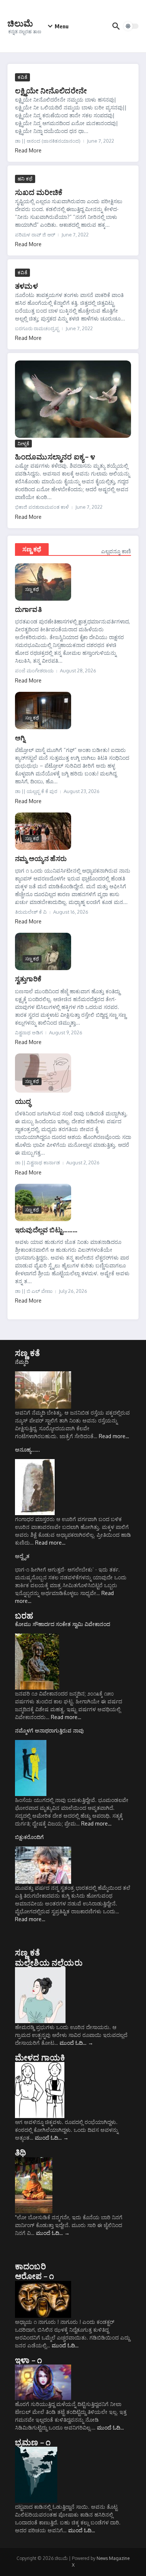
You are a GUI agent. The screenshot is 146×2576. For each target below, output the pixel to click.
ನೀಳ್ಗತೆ (23, 443)
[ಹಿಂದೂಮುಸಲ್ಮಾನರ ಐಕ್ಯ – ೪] (73, 399)
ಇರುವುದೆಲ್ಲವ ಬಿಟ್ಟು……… (46, 1230)
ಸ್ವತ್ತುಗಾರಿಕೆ (28, 979)
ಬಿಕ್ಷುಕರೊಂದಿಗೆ (29, 1837)
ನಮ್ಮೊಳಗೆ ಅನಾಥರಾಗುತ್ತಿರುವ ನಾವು (49, 1730)
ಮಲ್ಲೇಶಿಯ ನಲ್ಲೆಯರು (49, 1962)
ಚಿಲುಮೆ (20, 23)
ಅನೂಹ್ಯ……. (28, 1450)
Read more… (114, 1436)
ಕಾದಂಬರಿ (31, 2266)
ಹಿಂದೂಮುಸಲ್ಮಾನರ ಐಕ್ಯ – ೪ (55, 456)
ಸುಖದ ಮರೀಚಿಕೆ (39, 192)
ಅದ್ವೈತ (22, 1556)
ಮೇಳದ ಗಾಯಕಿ (40, 2057)
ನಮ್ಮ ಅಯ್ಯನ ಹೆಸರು (41, 858)
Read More (28, 150)
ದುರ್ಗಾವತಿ (28, 609)
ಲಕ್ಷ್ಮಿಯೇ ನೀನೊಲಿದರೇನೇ (51, 90)
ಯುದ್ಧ (23, 1101)
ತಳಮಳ (26, 286)
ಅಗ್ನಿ (20, 738)
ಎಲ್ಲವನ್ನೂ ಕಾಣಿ (116, 551)
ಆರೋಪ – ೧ (34, 2276)
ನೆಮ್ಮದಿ (22, 1362)
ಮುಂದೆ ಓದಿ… (76, 2043)
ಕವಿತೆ (22, 77)
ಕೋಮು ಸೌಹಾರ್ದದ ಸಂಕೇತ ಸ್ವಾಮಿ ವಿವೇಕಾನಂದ (63, 1624)
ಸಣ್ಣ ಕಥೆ (32, 549)
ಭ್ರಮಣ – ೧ (33, 2442)
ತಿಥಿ (20, 2152)
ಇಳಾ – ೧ (28, 2360)
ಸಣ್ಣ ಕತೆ (28, 1353)
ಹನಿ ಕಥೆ (25, 179)
